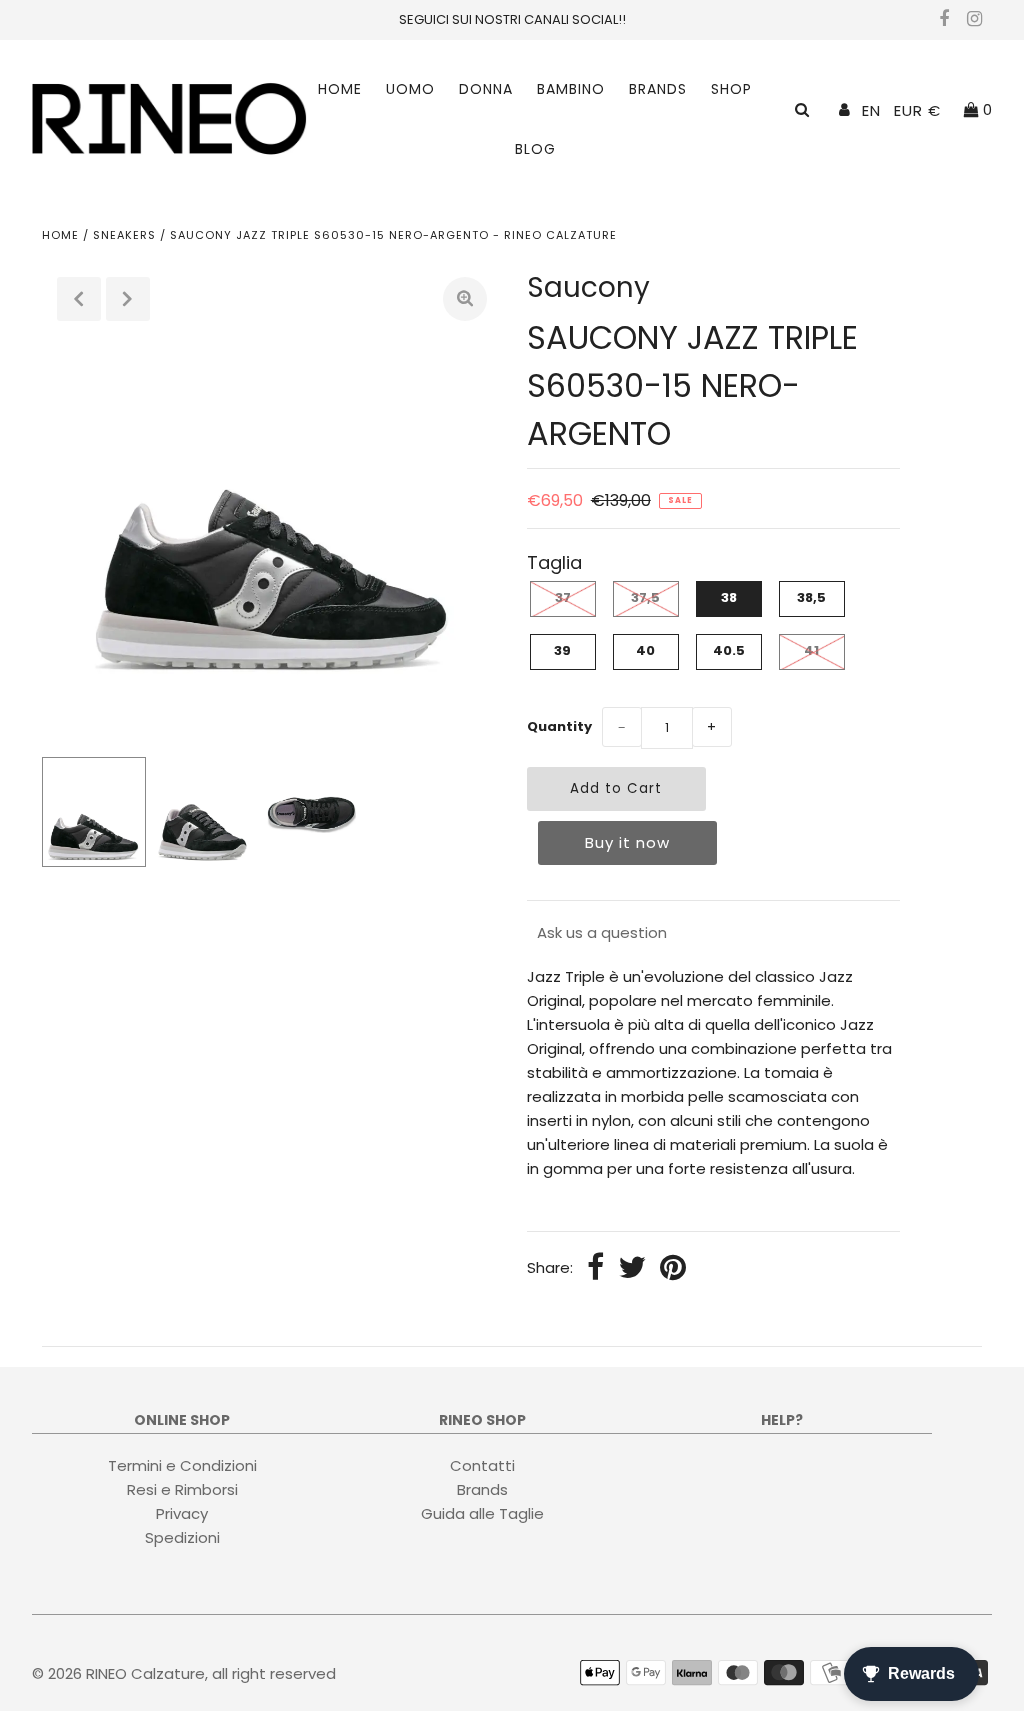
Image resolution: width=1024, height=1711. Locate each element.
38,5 (811, 597)
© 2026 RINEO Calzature (118, 1673)
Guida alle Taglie (482, 1513)
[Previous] (79, 299)
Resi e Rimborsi (182, 1489)
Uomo (410, 89)
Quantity (559, 726)
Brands (658, 89)
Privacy (182, 1513)
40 (645, 650)
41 (811, 650)
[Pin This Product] (673, 1269)
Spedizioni (182, 1537)
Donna (486, 89)
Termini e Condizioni (182, 1465)
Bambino (571, 89)
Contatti (482, 1465)
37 (563, 597)
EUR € (917, 110)
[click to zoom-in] (465, 299)
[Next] (128, 299)
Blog (535, 149)
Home (340, 89)
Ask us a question (602, 932)
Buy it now (627, 842)
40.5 (729, 650)
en (871, 110)
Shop (731, 89)
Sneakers (124, 235)
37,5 (645, 597)
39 (562, 650)
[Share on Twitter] (632, 1269)
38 (729, 597)
